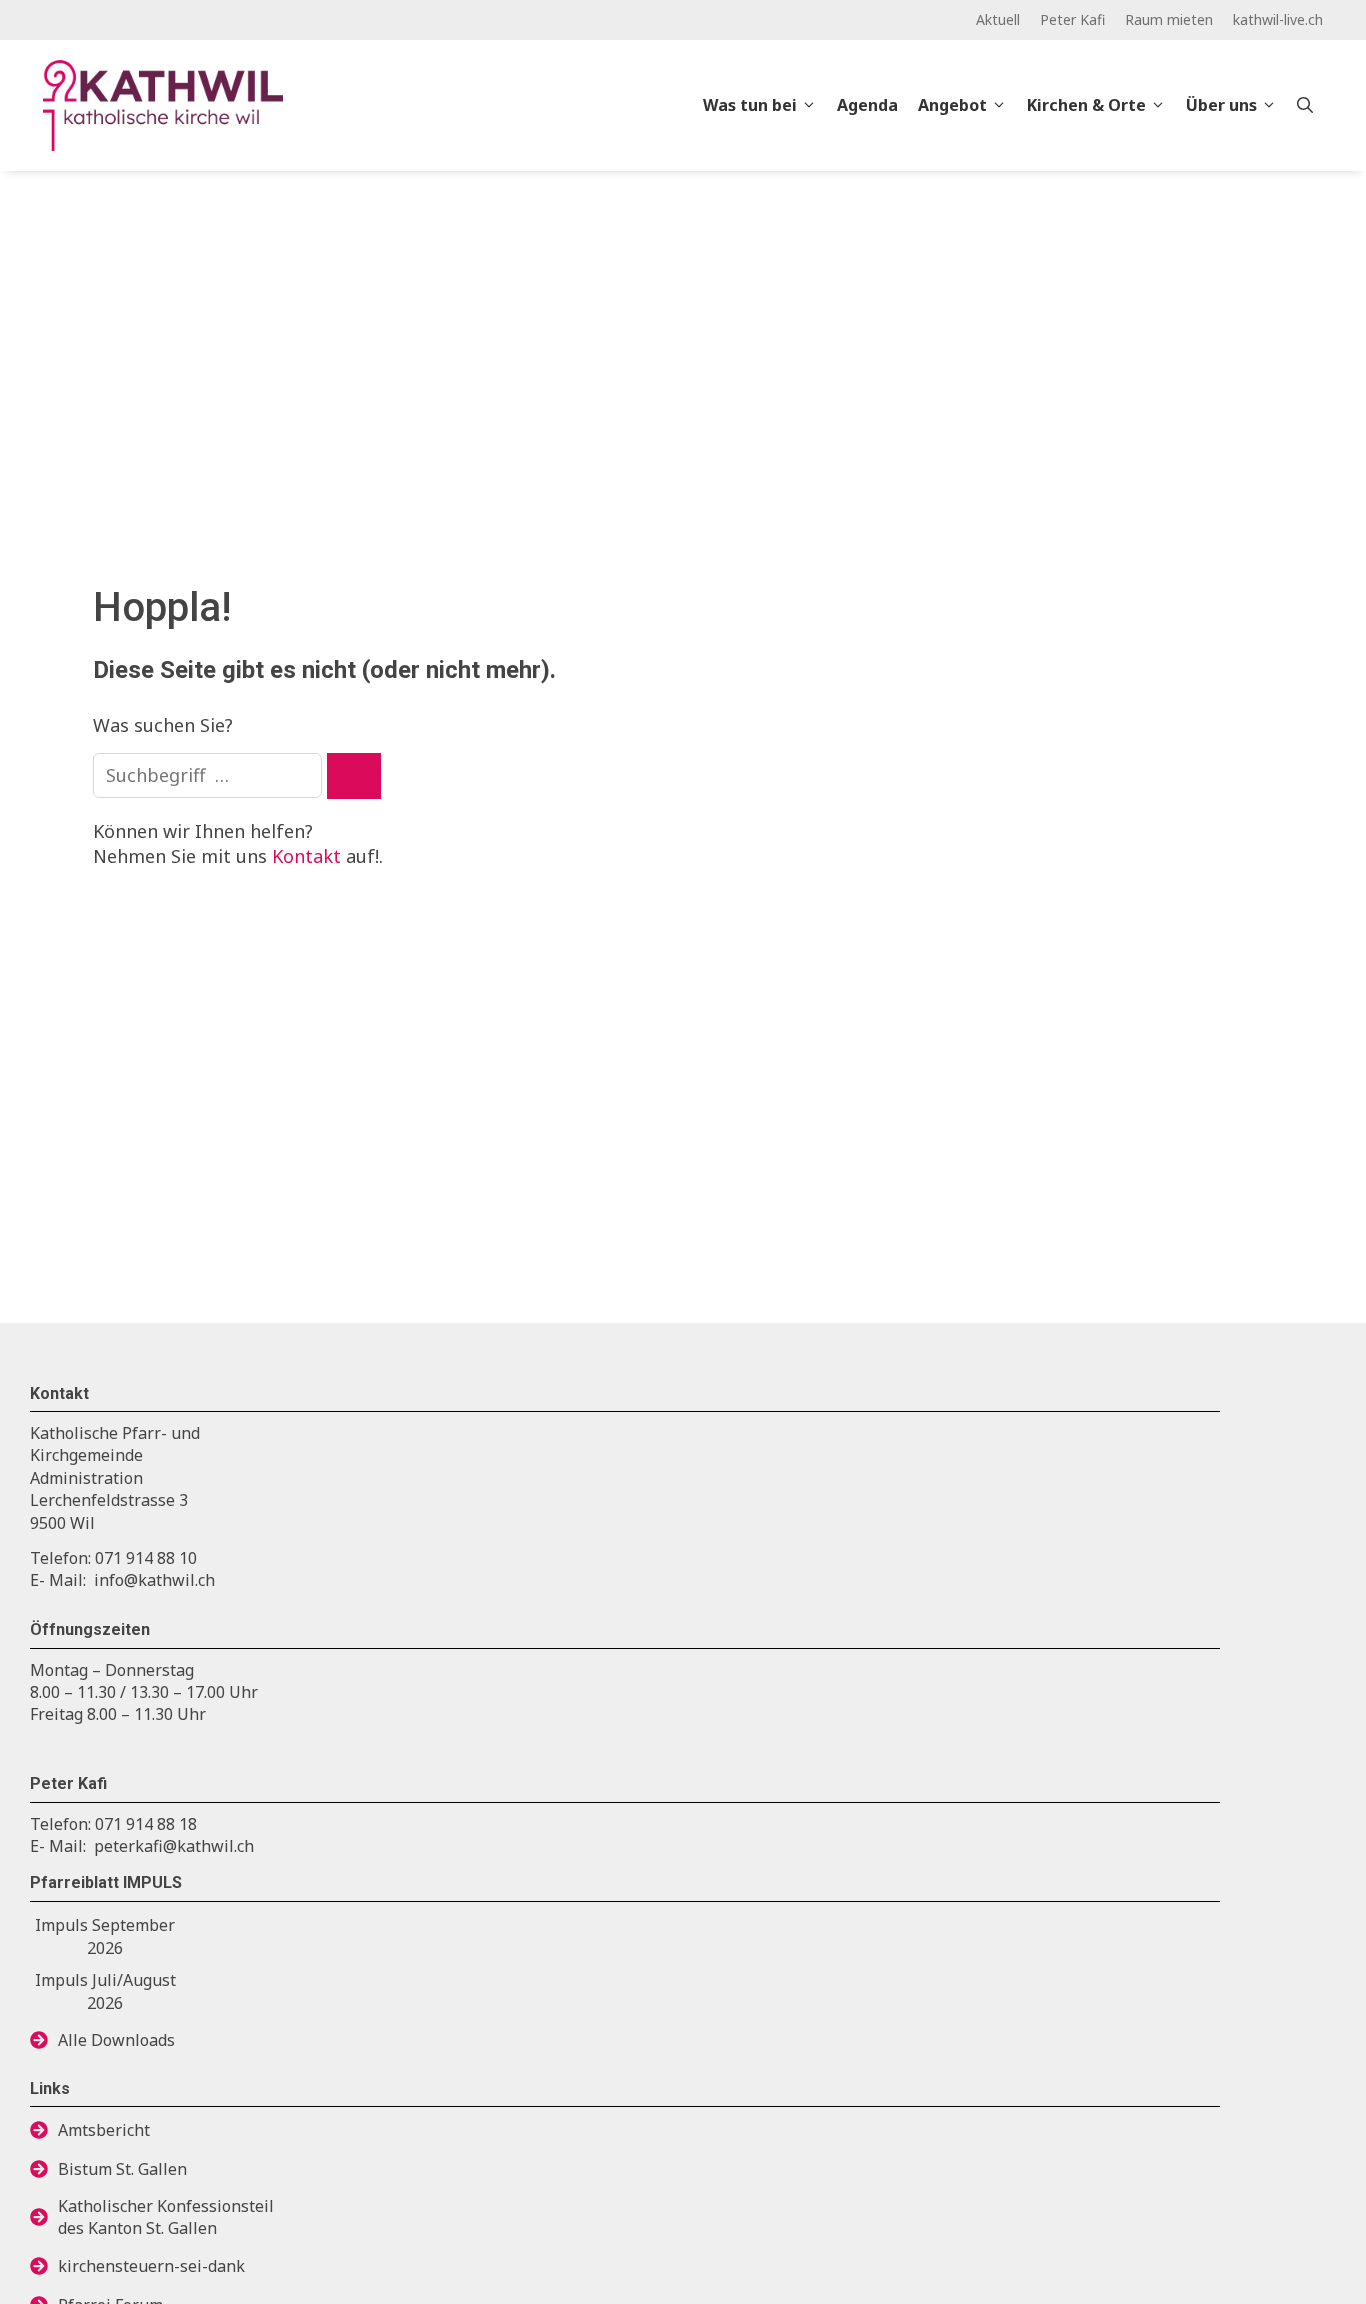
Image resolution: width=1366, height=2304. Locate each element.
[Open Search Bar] (1305, 105)
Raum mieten (1169, 19)
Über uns (1221, 105)
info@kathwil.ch (154, 1580)
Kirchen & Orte (1086, 105)
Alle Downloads (116, 2040)
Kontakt (306, 856)
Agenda (867, 105)
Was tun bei (750, 105)
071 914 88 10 (146, 1558)
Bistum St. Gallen (122, 2169)
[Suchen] (354, 776)
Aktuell (998, 19)
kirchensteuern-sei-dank (151, 2266)
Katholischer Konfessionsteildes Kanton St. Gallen (166, 2217)
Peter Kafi (1072, 19)
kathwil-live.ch (1278, 19)
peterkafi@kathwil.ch (174, 1846)
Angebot (952, 105)
